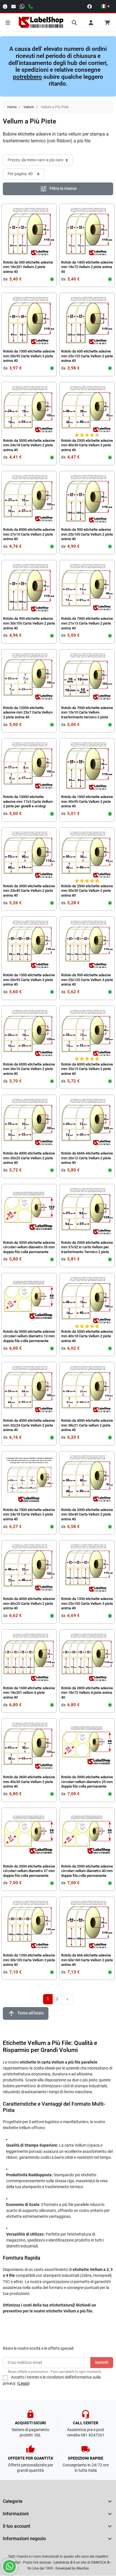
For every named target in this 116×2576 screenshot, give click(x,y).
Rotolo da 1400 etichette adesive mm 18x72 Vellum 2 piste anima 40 (87, 267)
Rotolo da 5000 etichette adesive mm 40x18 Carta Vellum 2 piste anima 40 (87, 1336)
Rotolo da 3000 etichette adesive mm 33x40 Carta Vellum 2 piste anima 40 (29, 891)
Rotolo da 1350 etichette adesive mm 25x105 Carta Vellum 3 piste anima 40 (87, 1603)
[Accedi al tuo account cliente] (91, 23)
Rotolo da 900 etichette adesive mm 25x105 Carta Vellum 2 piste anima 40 (87, 534)
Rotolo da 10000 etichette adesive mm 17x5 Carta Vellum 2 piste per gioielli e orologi (28, 801)
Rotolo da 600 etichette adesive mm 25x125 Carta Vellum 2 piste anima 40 (87, 356)
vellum (75, 134)
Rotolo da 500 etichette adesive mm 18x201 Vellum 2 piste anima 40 (28, 267)
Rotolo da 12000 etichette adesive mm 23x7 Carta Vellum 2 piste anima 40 (28, 712)
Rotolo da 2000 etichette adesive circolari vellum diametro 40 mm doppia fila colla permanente (87, 1871)
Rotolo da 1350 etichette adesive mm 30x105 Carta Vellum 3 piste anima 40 (29, 1960)
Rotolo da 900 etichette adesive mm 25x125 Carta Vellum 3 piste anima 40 (87, 980)
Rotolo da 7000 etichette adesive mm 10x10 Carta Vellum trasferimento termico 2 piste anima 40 (87, 715)
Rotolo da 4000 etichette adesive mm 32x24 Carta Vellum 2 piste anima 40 (29, 1425)
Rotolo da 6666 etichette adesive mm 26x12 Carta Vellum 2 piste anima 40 (87, 1158)
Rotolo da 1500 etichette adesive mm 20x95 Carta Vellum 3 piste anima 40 (29, 980)
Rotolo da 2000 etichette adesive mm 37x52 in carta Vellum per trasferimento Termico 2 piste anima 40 (87, 1250)
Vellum (29, 107)
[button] (105, 6)
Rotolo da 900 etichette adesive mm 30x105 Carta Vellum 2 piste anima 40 (29, 623)
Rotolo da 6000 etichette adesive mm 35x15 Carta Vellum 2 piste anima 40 (87, 1069)
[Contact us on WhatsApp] (9, 2567)
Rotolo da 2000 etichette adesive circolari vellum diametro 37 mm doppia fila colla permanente (29, 1871)
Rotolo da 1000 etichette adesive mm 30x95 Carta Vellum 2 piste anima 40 (87, 801)
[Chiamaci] (31, 6)
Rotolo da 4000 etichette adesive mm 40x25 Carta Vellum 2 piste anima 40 (29, 1603)
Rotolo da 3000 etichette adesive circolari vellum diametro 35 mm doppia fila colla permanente (29, 1247)
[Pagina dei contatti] (5, 6)
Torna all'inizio (26, 2013)
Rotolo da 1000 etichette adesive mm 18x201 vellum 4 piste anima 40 (29, 1693)
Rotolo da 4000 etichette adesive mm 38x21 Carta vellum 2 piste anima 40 (87, 1425)
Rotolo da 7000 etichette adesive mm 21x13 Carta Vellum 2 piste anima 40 (87, 623)
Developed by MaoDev (72, 2568)
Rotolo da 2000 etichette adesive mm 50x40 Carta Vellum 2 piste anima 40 (87, 1514)
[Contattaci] (14, 6)
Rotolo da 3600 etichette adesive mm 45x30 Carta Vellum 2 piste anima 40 (29, 1782)
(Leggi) (23, 2383)
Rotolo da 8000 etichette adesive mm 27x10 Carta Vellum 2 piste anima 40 (29, 534)
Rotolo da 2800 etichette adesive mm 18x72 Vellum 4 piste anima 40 (87, 1693)
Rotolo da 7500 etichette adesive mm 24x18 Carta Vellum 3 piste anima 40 (29, 1514)
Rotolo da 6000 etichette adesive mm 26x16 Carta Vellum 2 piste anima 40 (29, 1069)
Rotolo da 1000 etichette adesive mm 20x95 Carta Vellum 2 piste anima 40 (29, 356)
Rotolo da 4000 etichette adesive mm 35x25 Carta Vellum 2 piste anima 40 (29, 1158)
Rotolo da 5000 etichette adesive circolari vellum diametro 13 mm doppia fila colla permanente (29, 1336)
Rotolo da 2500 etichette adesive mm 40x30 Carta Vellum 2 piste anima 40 (87, 445)
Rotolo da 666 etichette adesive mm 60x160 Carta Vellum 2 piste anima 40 (87, 1960)
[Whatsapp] (22, 6)
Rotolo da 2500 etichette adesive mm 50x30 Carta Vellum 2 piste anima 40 (87, 891)
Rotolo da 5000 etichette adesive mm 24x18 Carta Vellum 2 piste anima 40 (29, 445)
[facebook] (90, 6)
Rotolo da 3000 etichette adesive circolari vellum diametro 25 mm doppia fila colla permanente (87, 1782)
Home (12, 107)
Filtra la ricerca (58, 189)
